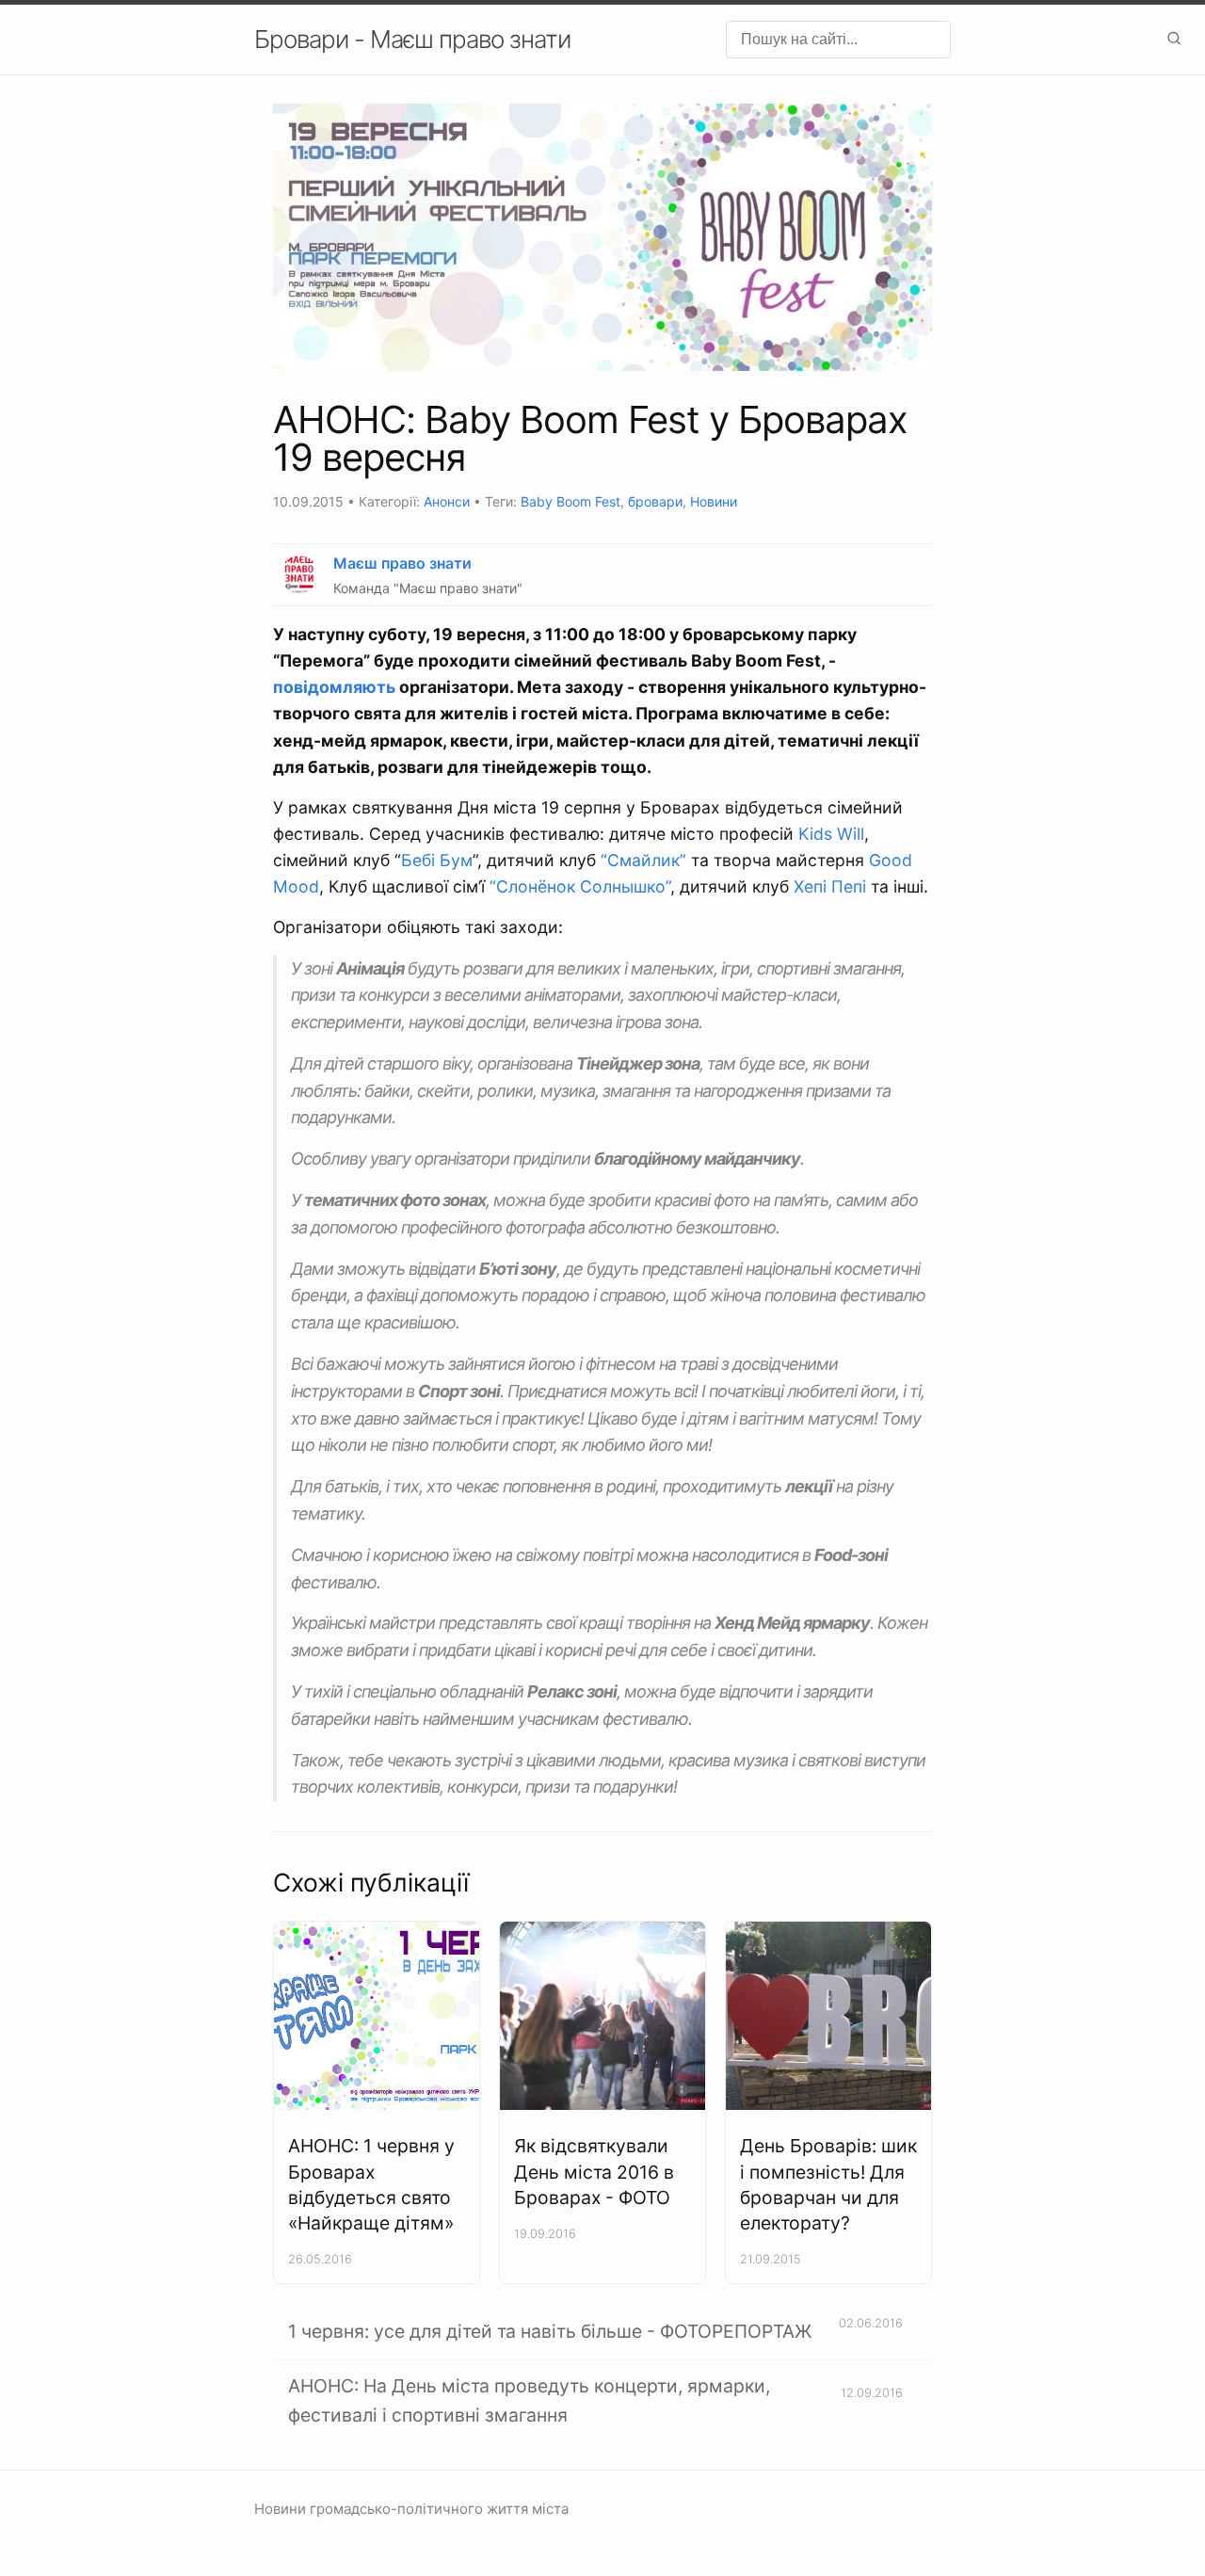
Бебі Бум (437, 860)
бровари (655, 501)
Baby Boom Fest (570, 501)
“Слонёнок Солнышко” (580, 886)
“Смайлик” (643, 860)
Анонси (447, 501)
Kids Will (831, 834)
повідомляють (334, 687)
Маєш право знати (402, 563)
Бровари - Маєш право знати (412, 39)
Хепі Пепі (830, 886)
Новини (714, 501)
